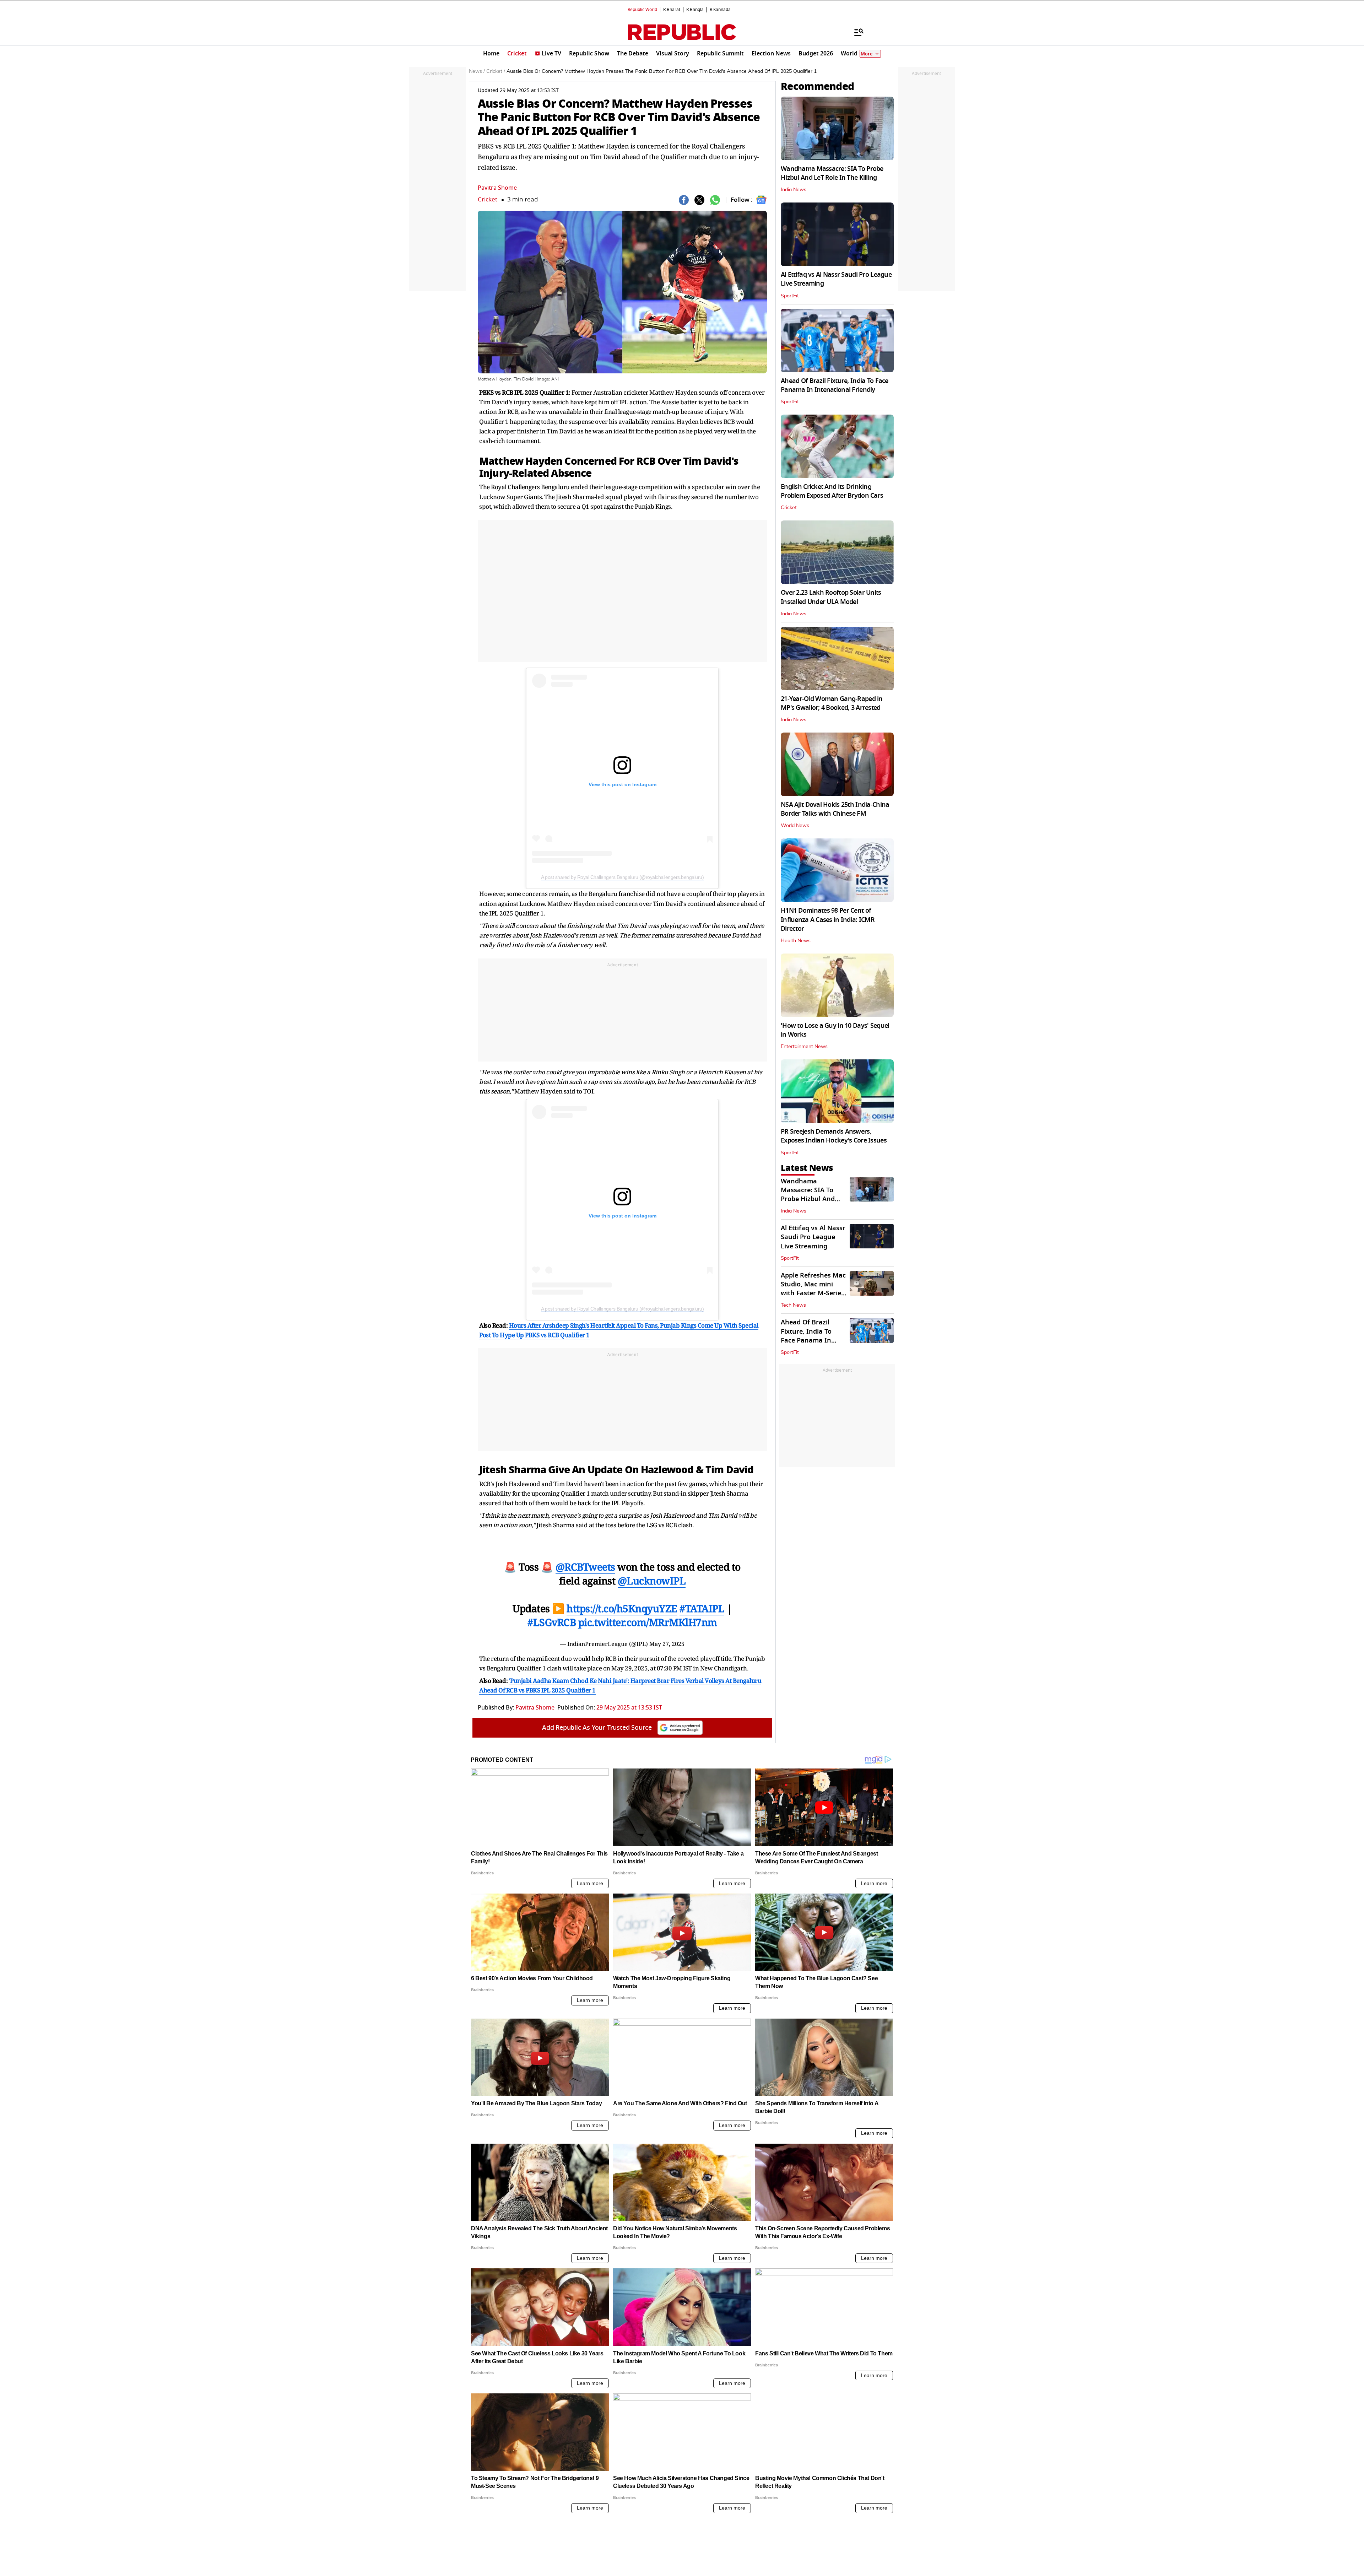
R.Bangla (695, 10)
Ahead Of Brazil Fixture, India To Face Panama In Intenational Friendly (835, 385)
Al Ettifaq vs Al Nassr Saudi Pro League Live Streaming (836, 279)
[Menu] (855, 32)
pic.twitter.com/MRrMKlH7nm (648, 1622)
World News (795, 826)
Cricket (488, 199)
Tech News (793, 1305)
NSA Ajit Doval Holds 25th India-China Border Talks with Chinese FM (835, 809)
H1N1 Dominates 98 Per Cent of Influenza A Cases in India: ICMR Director (828, 919)
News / (477, 71)
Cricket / (496, 71)
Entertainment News (804, 1047)
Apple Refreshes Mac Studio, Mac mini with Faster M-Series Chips (813, 1289)
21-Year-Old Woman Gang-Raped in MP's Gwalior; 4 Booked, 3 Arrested (832, 703)
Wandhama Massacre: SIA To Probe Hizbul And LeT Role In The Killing (832, 173)
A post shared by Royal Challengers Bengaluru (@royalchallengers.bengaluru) (622, 877)
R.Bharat (672, 10)
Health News (796, 941)
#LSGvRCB (552, 1622)
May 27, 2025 (667, 1644)
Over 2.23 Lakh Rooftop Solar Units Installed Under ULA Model (831, 597)
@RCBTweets (585, 1567)
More (867, 54)
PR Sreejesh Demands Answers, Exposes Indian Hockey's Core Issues (834, 1136)
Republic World (642, 10)
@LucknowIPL (652, 1581)
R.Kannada (720, 10)
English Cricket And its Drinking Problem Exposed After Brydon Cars (832, 491)
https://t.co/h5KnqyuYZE (622, 1608)
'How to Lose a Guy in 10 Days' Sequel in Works (835, 1030)
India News (794, 190)
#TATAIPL (702, 1608)
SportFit (790, 296)
